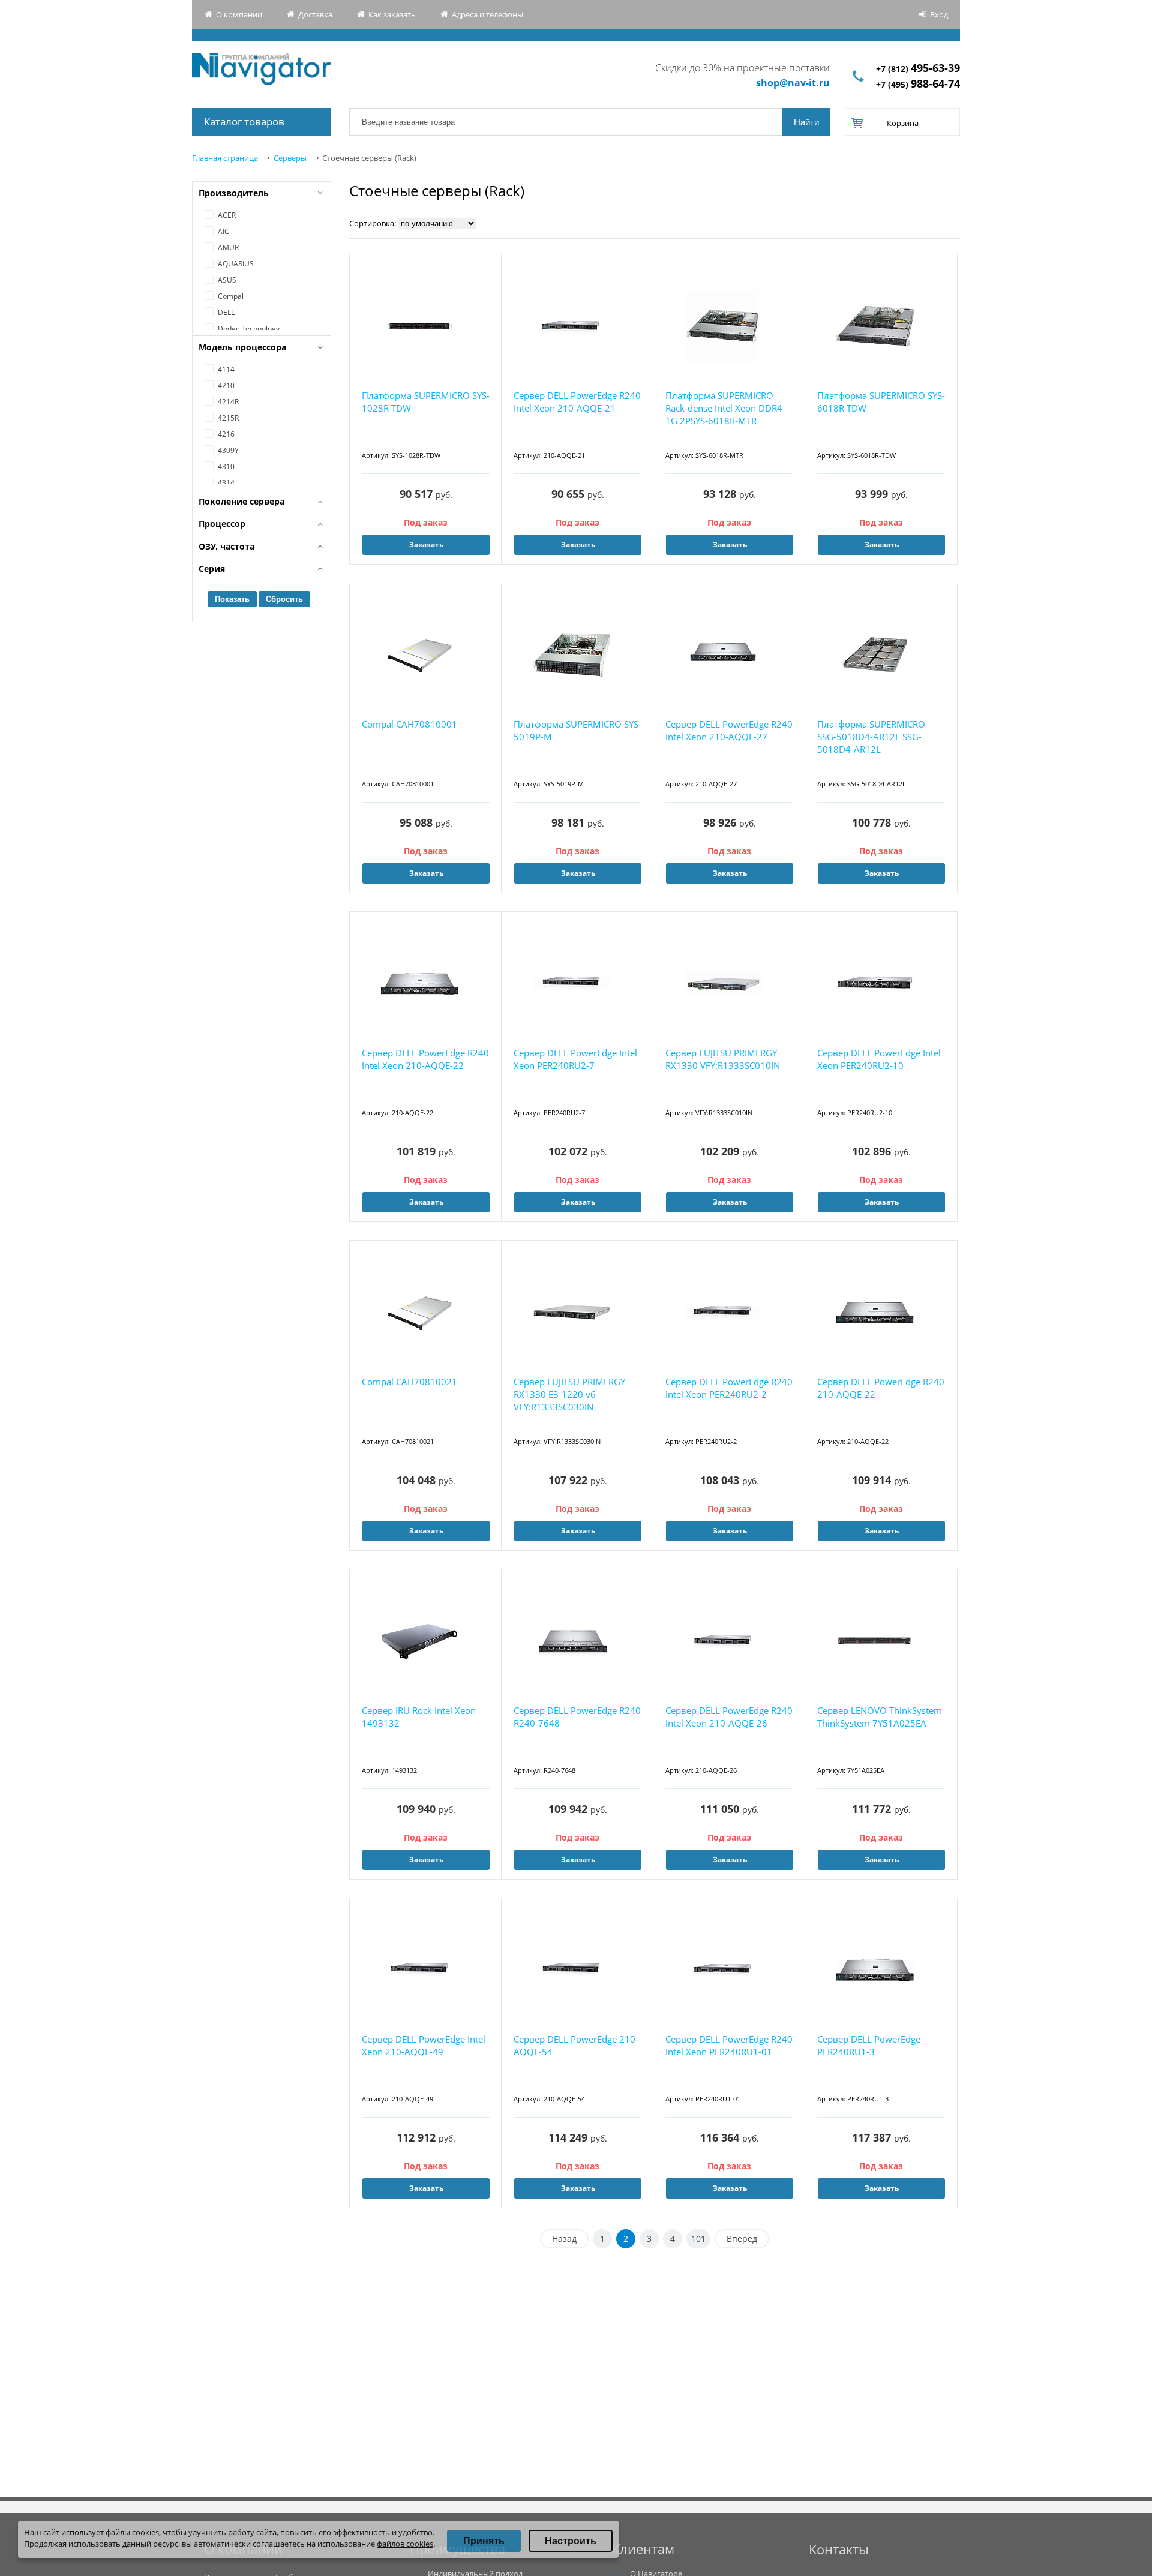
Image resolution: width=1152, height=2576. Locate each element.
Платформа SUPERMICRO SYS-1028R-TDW (426, 402)
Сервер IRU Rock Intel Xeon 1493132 (419, 1717)
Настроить (571, 2541)
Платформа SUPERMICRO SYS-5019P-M (577, 730)
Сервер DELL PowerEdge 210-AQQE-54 (576, 2045)
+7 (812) (918, 69)
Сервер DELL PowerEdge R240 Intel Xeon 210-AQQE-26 (729, 1717)
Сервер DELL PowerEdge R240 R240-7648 (577, 1717)
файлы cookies (132, 2532)
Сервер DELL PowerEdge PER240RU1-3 (869, 2045)
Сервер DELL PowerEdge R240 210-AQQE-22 (881, 1388)
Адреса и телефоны (487, 14)
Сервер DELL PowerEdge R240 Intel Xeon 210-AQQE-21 (577, 402)
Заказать (578, 544)
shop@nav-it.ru (793, 83)
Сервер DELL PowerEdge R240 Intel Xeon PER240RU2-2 (729, 1388)
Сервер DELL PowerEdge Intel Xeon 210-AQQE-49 (424, 2045)
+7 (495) (918, 84)
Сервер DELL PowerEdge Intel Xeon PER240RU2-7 (575, 1059)
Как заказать (392, 14)
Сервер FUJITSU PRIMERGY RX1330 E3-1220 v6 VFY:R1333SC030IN (569, 1394)
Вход (939, 14)
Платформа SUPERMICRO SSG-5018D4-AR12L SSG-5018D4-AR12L (871, 737)
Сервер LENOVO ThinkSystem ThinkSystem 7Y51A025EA (880, 1717)
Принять (484, 2541)
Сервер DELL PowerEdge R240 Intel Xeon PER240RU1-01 (729, 2045)
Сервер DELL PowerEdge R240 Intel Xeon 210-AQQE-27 (729, 730)
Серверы (290, 158)
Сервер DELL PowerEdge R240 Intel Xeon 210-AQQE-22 (425, 1059)
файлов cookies (405, 2544)
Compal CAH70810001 (409, 724)
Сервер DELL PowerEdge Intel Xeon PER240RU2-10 (879, 1059)
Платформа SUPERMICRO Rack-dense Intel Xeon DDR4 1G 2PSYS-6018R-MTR (724, 408)
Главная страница (225, 158)
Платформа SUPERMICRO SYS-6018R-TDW (881, 402)
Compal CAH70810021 (409, 1382)
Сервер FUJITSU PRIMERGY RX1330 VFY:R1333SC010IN (723, 1059)
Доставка (315, 14)
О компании (239, 14)
